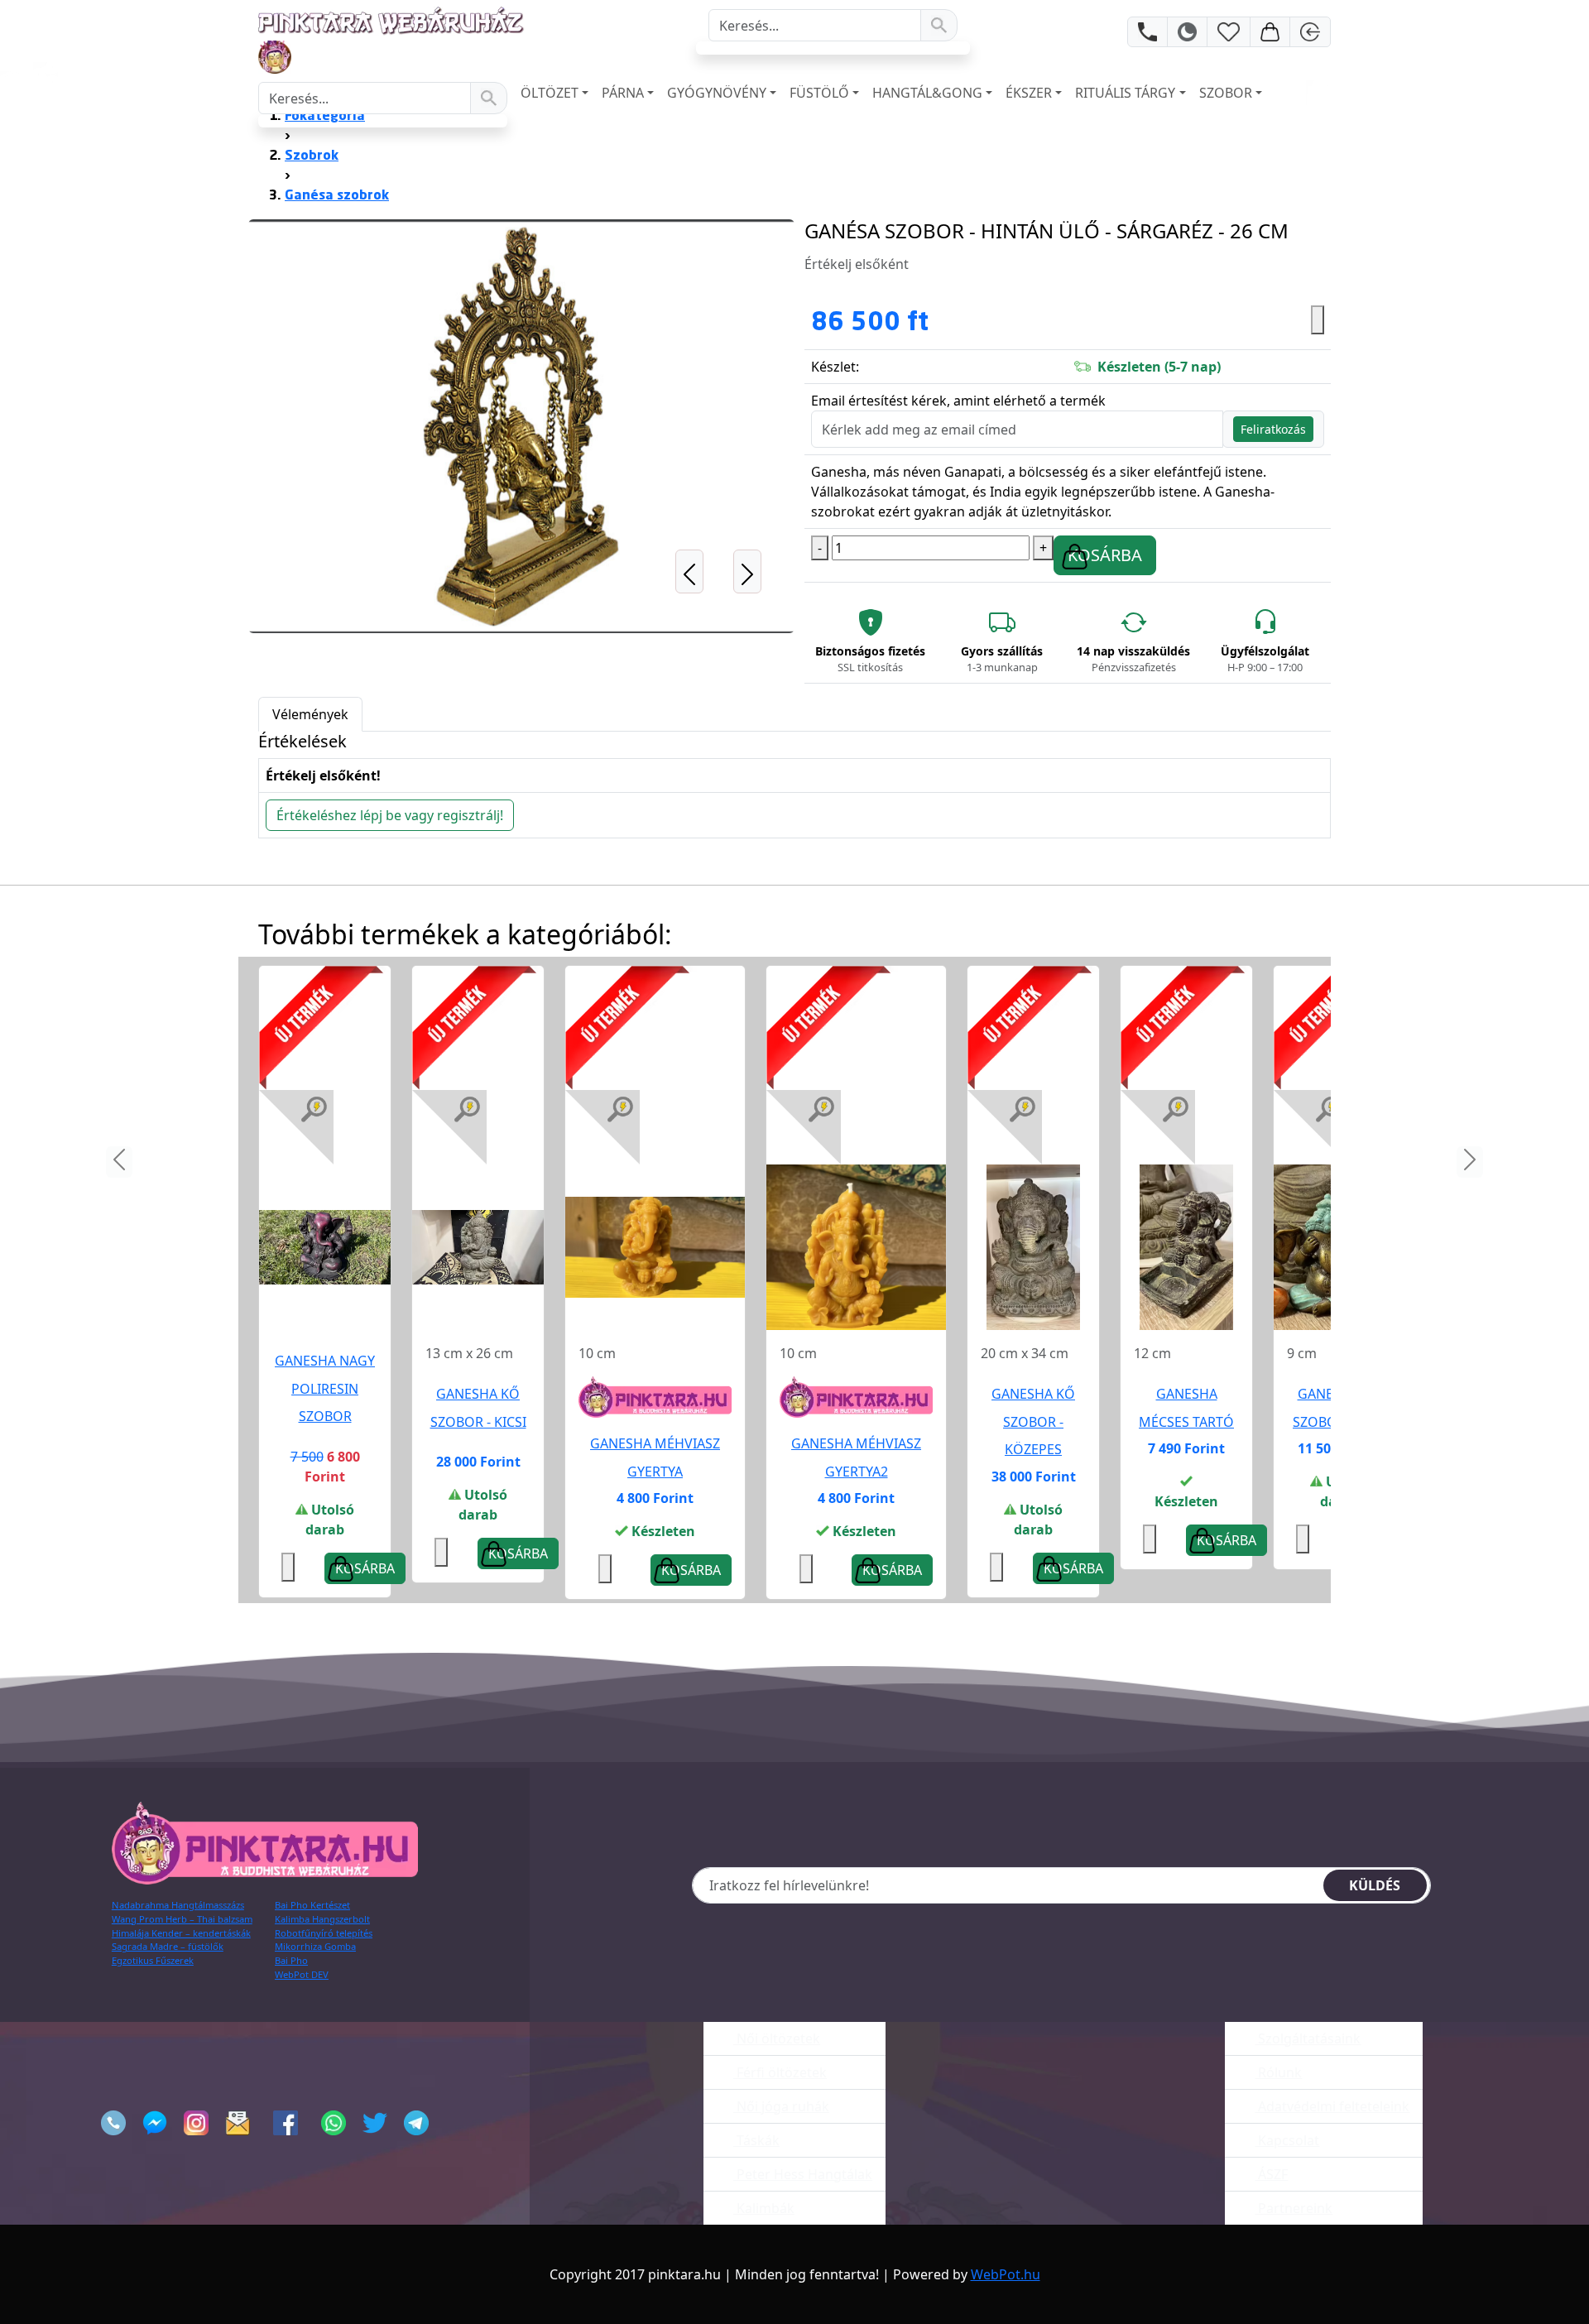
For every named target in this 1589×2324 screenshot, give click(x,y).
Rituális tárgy (1125, 93)
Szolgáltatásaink (1308, 2038)
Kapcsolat (1287, 2140)
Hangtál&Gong (927, 93)
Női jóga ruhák (781, 2106)
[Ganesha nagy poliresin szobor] (325, 1247)
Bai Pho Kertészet (312, 1905)
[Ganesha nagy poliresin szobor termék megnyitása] (325, 1246)
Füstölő (819, 93)
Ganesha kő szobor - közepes (1033, 1421)
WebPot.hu (1006, 2274)
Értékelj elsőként (857, 264)
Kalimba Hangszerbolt (322, 1919)
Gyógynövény (717, 93)
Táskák (756, 2140)
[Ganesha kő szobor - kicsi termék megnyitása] (478, 1246)
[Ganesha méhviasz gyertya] (655, 1247)
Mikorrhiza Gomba (315, 1946)
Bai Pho (291, 1960)
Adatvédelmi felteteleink (1332, 2106)
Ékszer (1029, 93)
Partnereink (1294, 2208)
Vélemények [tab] (310, 714)
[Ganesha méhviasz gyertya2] (856, 1247)
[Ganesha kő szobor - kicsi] (478, 1247)
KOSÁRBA (1105, 555)
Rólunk (1278, 2072)
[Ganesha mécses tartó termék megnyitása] (1186, 1246)
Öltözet (550, 93)
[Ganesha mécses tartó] (1186, 1247)
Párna (623, 93)
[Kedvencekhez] (1318, 320)
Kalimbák (764, 2208)
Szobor (1226, 93)
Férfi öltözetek (780, 2072)
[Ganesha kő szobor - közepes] (1033, 1247)
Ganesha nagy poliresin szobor (325, 1388)
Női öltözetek (777, 2038)
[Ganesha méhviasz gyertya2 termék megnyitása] (856, 1246)
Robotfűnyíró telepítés (324, 1933)
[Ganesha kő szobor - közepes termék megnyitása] (1033, 1246)
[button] (689, 426)
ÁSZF (1271, 2174)
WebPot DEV (302, 1974)
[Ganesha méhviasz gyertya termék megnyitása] (655, 1246)
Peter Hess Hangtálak (803, 2174)
